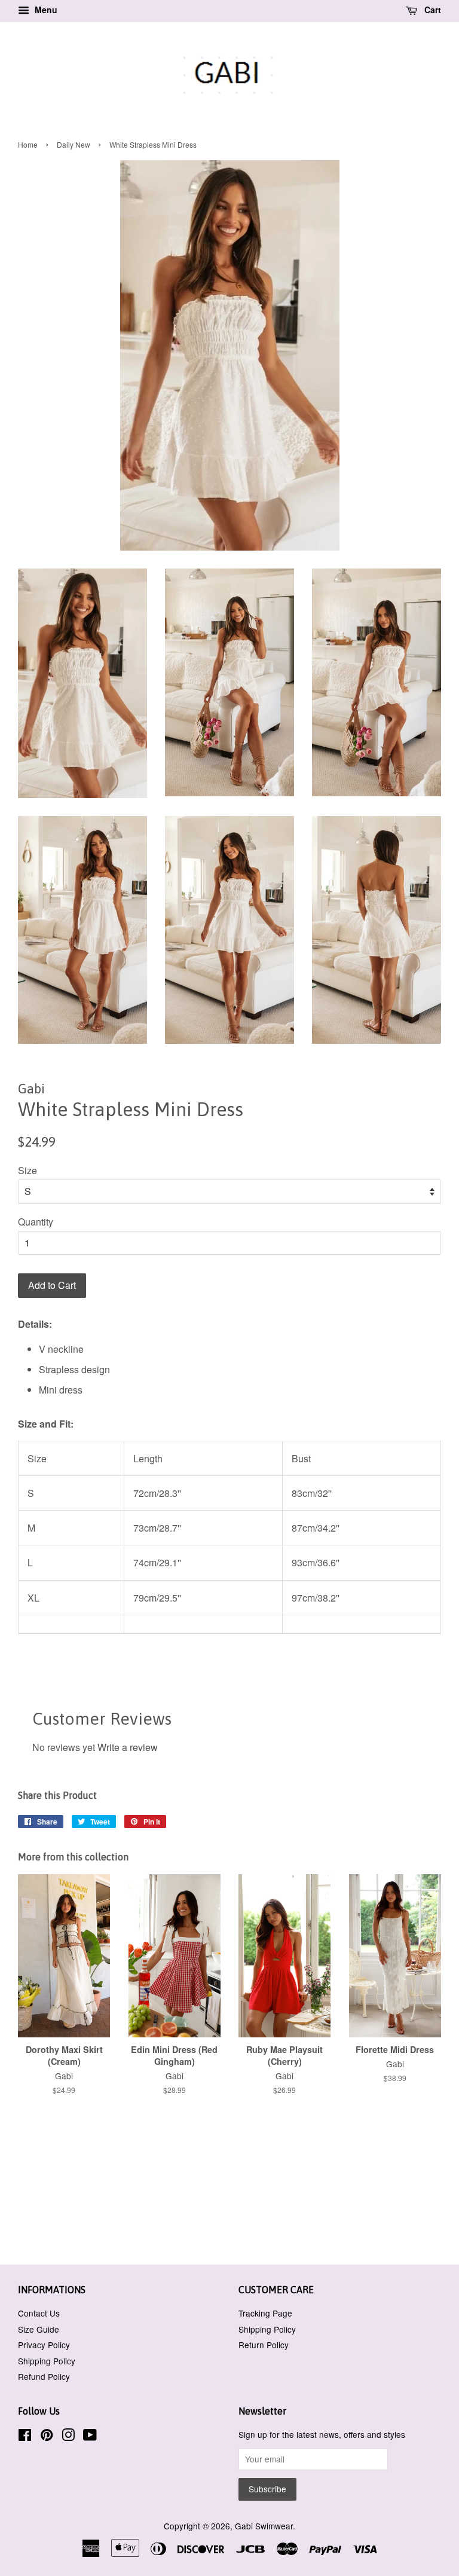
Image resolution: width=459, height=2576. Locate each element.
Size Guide (39, 2329)
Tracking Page (265, 2313)
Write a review (128, 1747)
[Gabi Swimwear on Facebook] (25, 2437)
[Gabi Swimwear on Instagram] (68, 2437)
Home (28, 144)
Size (27, 1170)
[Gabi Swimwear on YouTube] (90, 2437)
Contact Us (39, 2313)
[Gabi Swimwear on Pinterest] (47, 2437)
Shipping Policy (47, 2361)
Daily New (74, 144)
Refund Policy (44, 2376)
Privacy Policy (44, 2345)
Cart (432, 10)
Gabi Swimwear (264, 2526)
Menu (45, 10)
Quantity (36, 1222)
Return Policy (264, 2345)
